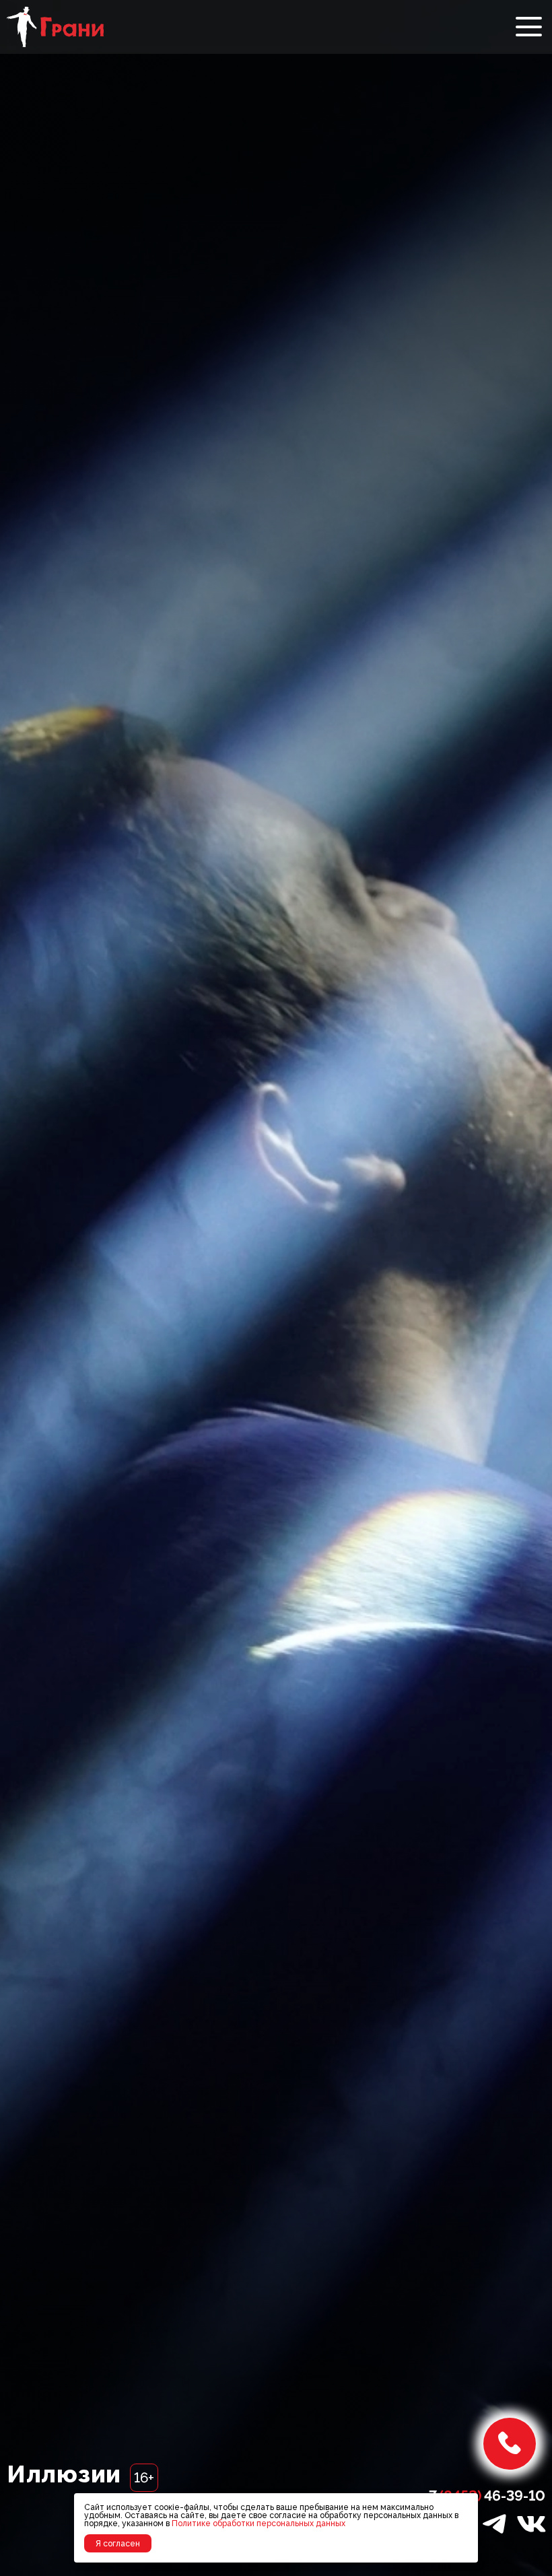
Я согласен (118, 2544)
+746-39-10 (484, 2496)
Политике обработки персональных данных (258, 2523)
